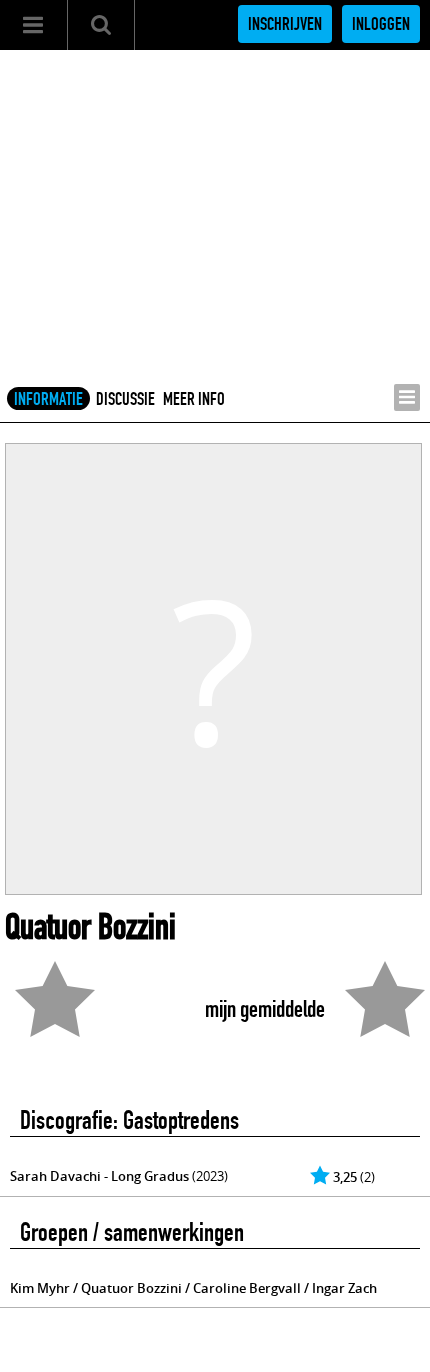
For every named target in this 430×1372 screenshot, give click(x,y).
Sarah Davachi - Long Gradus (99, 1176)
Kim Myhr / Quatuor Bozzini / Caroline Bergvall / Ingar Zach (193, 1288)
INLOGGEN (381, 24)
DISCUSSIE (125, 399)
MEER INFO (194, 399)
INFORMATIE (48, 399)
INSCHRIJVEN (285, 24)
